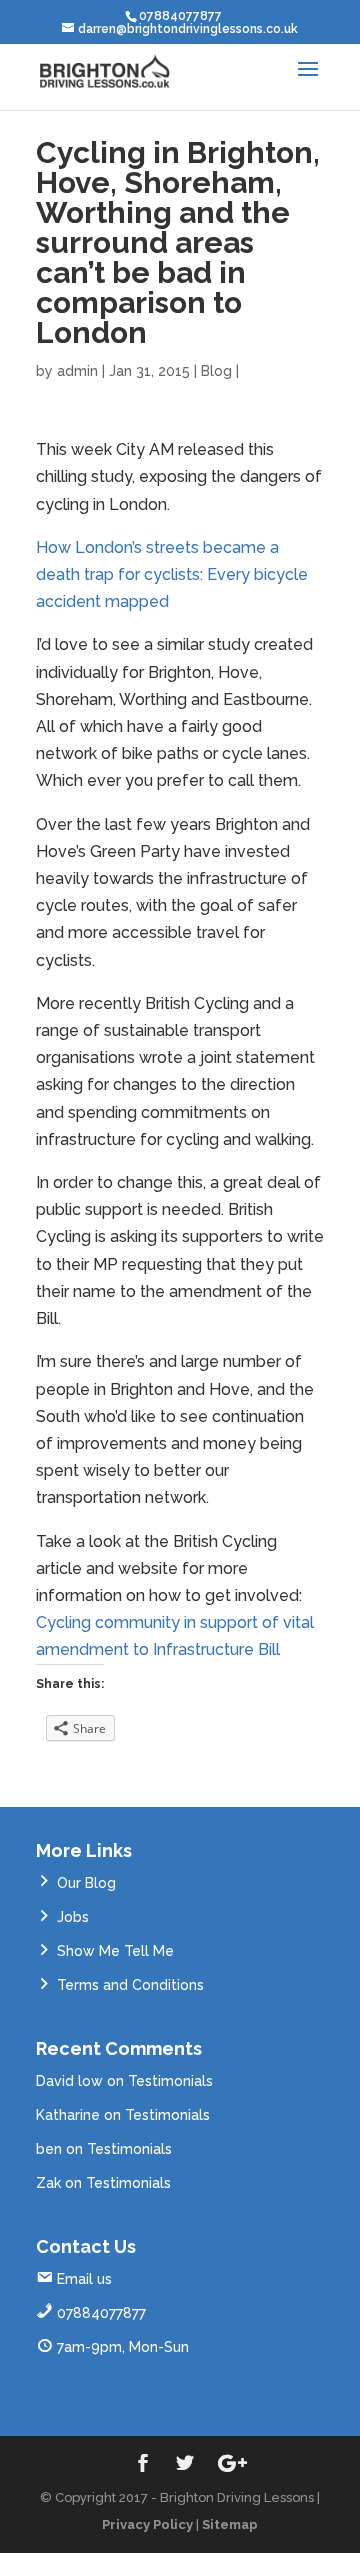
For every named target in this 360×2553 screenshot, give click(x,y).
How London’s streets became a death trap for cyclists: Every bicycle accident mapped (172, 574)
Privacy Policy (147, 2524)
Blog (216, 371)
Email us (84, 2279)
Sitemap (230, 2524)
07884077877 (101, 2313)
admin (77, 371)
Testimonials (170, 2081)
